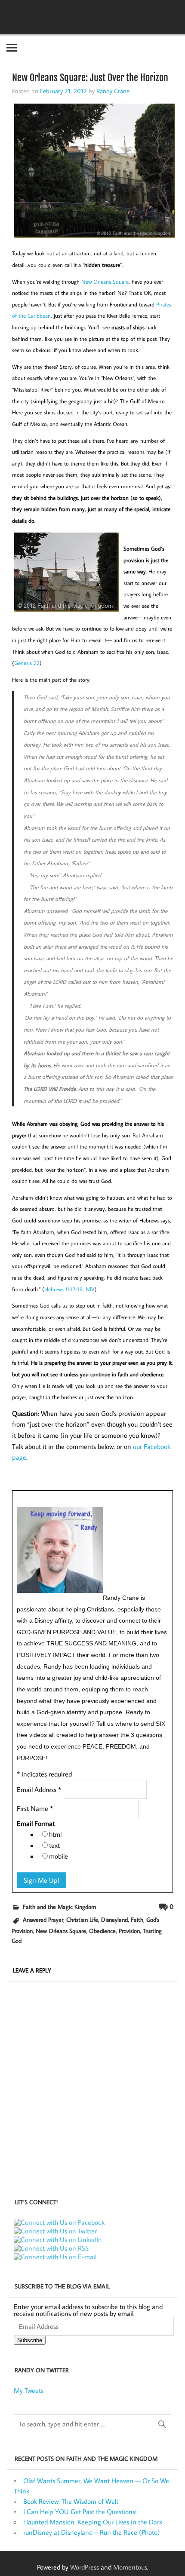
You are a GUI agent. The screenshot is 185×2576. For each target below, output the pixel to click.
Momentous (130, 2567)
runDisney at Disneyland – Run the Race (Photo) (92, 2532)
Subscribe (30, 2340)
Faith (137, 1919)
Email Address (39, 1789)
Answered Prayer (43, 1919)
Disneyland (114, 1919)
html (55, 1834)
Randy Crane (113, 91)
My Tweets (29, 2390)
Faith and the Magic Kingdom (59, 1907)
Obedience (102, 1931)
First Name (35, 1808)
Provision (129, 1931)
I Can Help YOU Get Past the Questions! (80, 2512)
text (54, 1845)
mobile (59, 1856)
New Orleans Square (61, 1931)
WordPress (85, 2567)
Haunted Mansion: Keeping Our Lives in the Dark (93, 2522)
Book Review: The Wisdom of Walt (71, 2501)
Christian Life (82, 1919)
